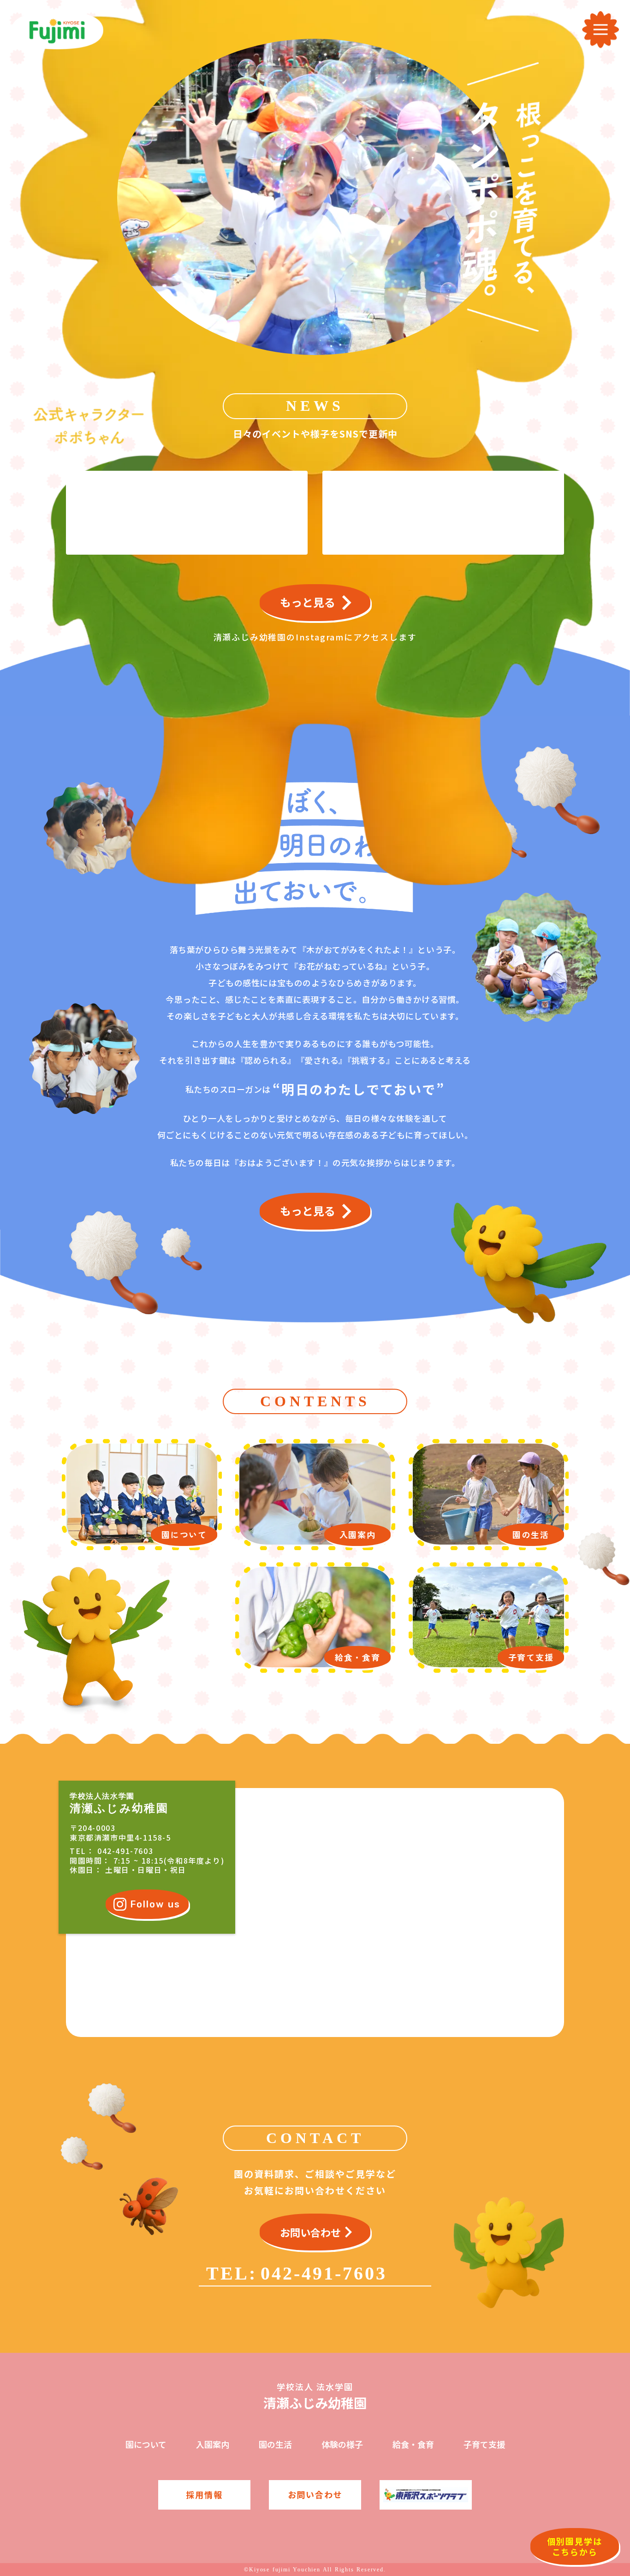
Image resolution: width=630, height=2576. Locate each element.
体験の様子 (342, 2444)
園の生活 (275, 2444)
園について (146, 2444)
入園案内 (213, 2444)
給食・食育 (413, 2444)
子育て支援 (484, 2444)
